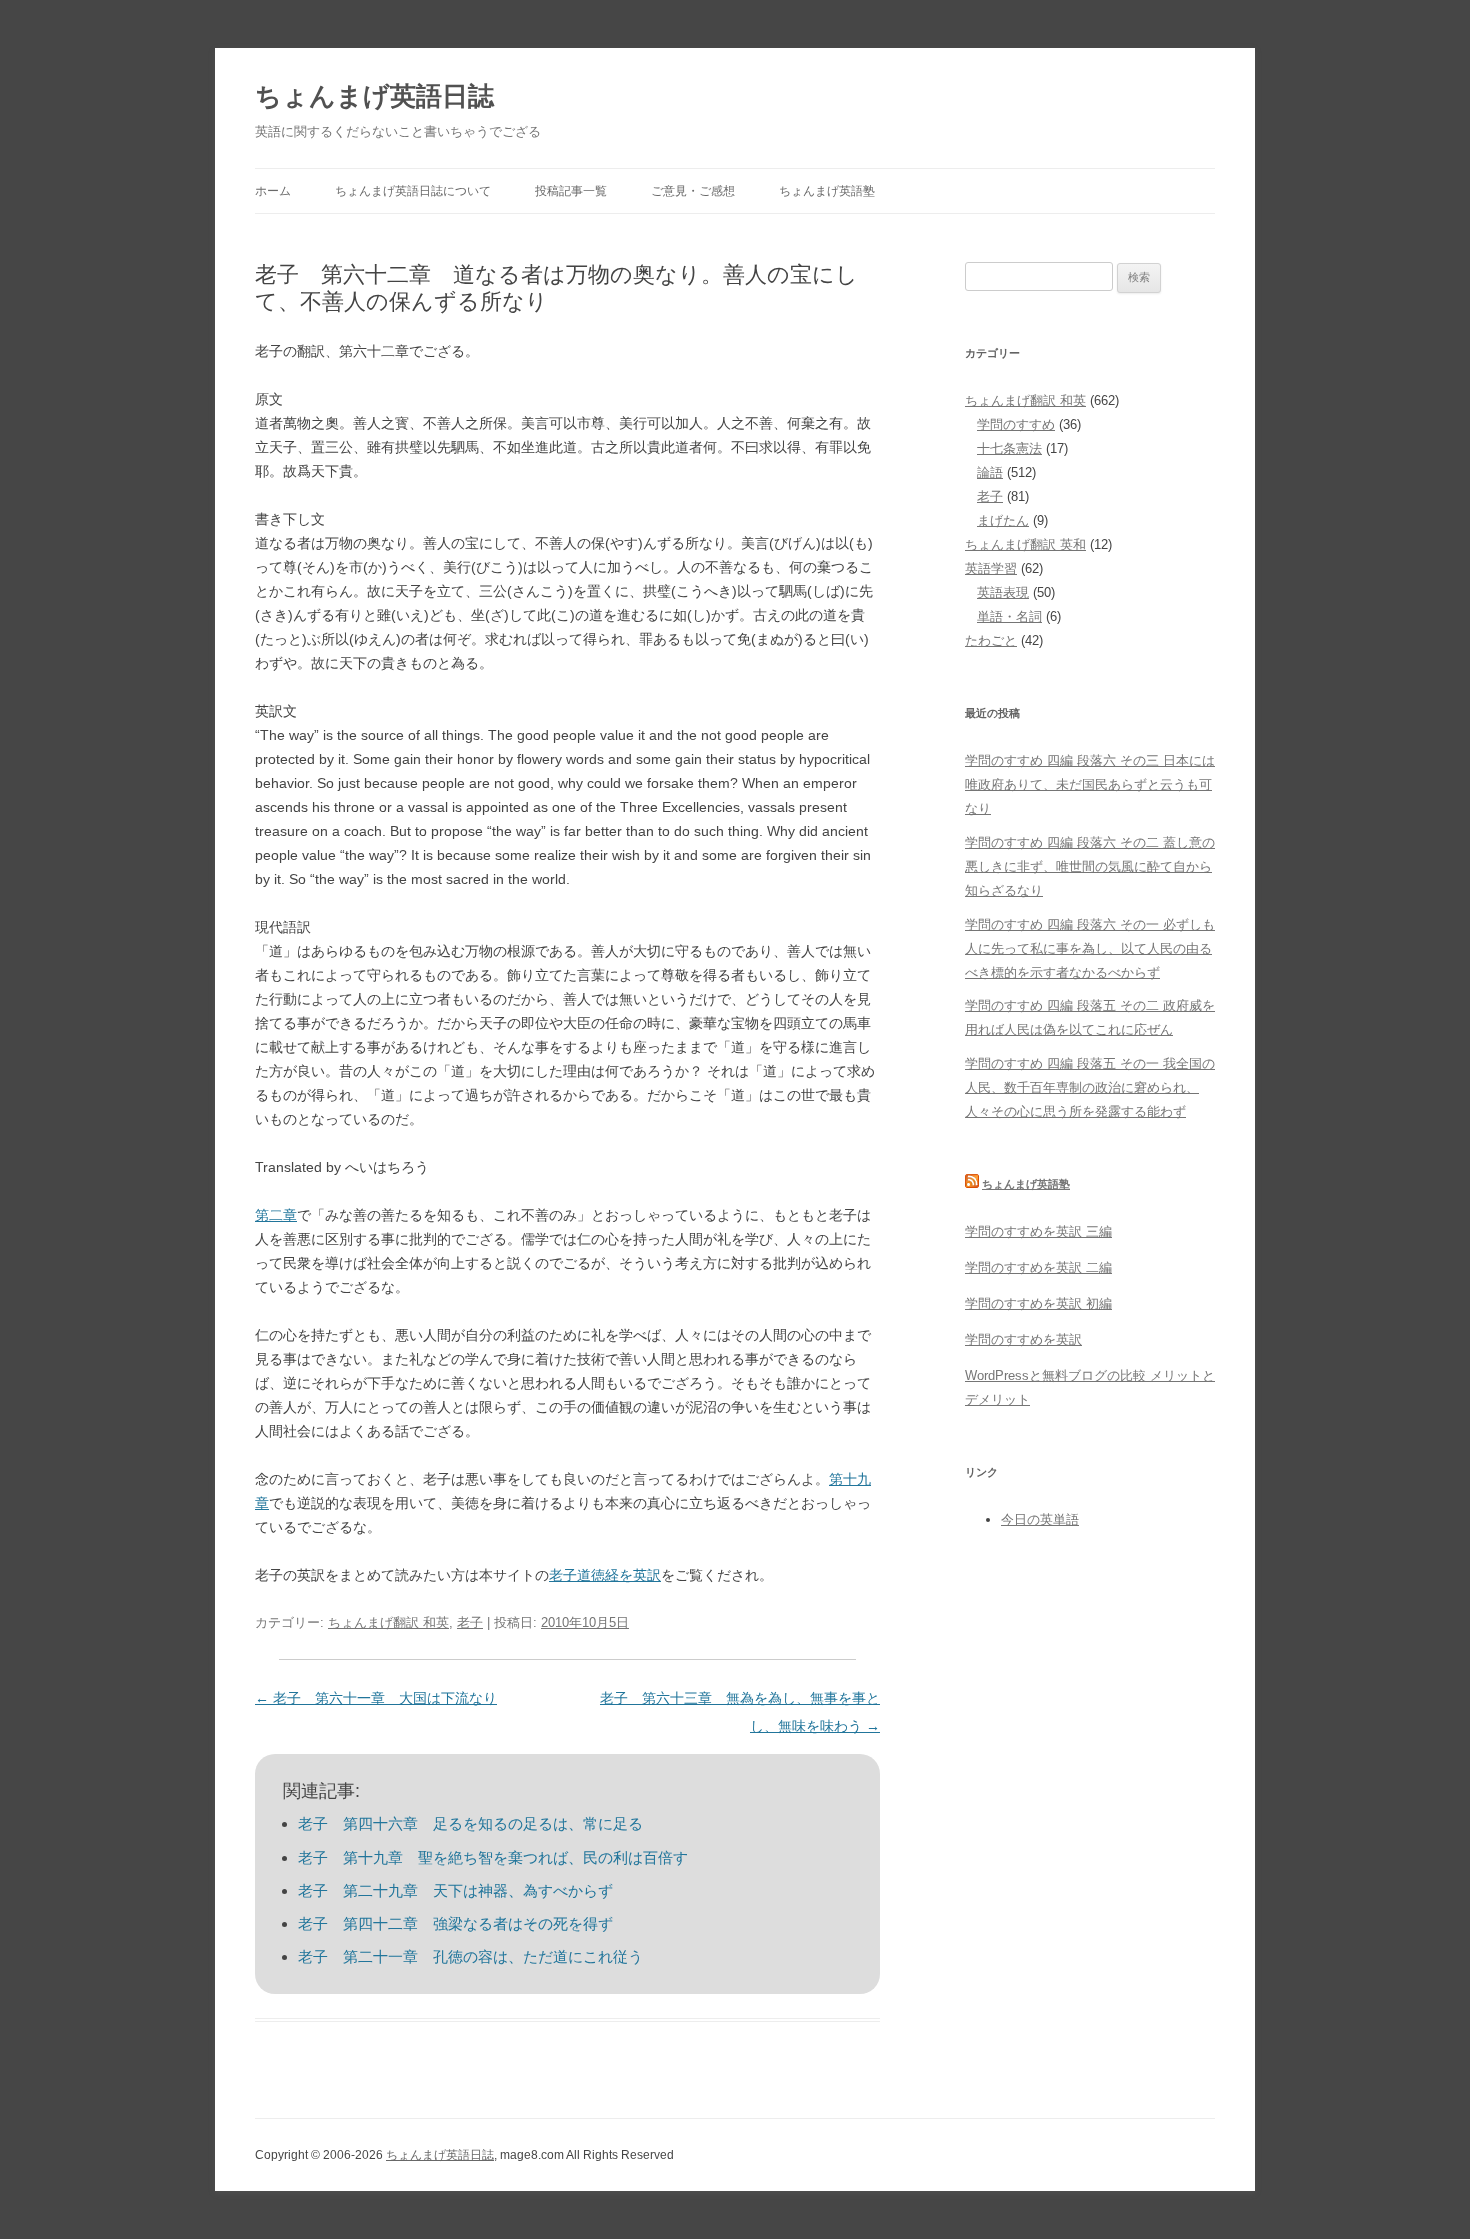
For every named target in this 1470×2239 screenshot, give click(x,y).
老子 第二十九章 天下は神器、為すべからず (455, 1890)
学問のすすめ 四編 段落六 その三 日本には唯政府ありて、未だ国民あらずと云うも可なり (1090, 784)
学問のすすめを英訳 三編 (1038, 1231)
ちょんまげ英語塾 (827, 191)
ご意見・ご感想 (693, 191)
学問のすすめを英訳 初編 (1038, 1303)
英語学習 (991, 568)
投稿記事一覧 (571, 191)
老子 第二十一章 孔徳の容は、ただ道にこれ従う (470, 1956)
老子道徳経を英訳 (605, 1575)
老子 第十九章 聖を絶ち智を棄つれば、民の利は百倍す (493, 1857)
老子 (470, 1622)
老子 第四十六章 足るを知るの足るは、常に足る (470, 1823)
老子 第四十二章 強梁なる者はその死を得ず (455, 1923)
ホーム (273, 191)
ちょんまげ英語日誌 (374, 96)
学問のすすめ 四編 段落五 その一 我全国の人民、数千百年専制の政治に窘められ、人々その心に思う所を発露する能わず (1090, 1087)
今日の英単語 (1040, 1519)
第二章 (276, 1215)
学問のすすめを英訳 (1023, 1339)
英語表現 (1003, 592)
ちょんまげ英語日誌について (413, 191)
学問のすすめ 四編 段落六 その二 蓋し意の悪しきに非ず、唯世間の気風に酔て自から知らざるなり (1090, 866)
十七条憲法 (1009, 448)
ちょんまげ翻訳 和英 (388, 1622)
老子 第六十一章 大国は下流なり (376, 1698)
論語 (990, 472)
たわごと (991, 640)
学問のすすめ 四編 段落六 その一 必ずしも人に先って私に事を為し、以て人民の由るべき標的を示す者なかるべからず (1090, 948)
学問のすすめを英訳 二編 (1038, 1267)
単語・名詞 (1009, 616)
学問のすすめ (1016, 424)
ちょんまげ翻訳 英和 (1025, 544)
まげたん (1003, 520)
